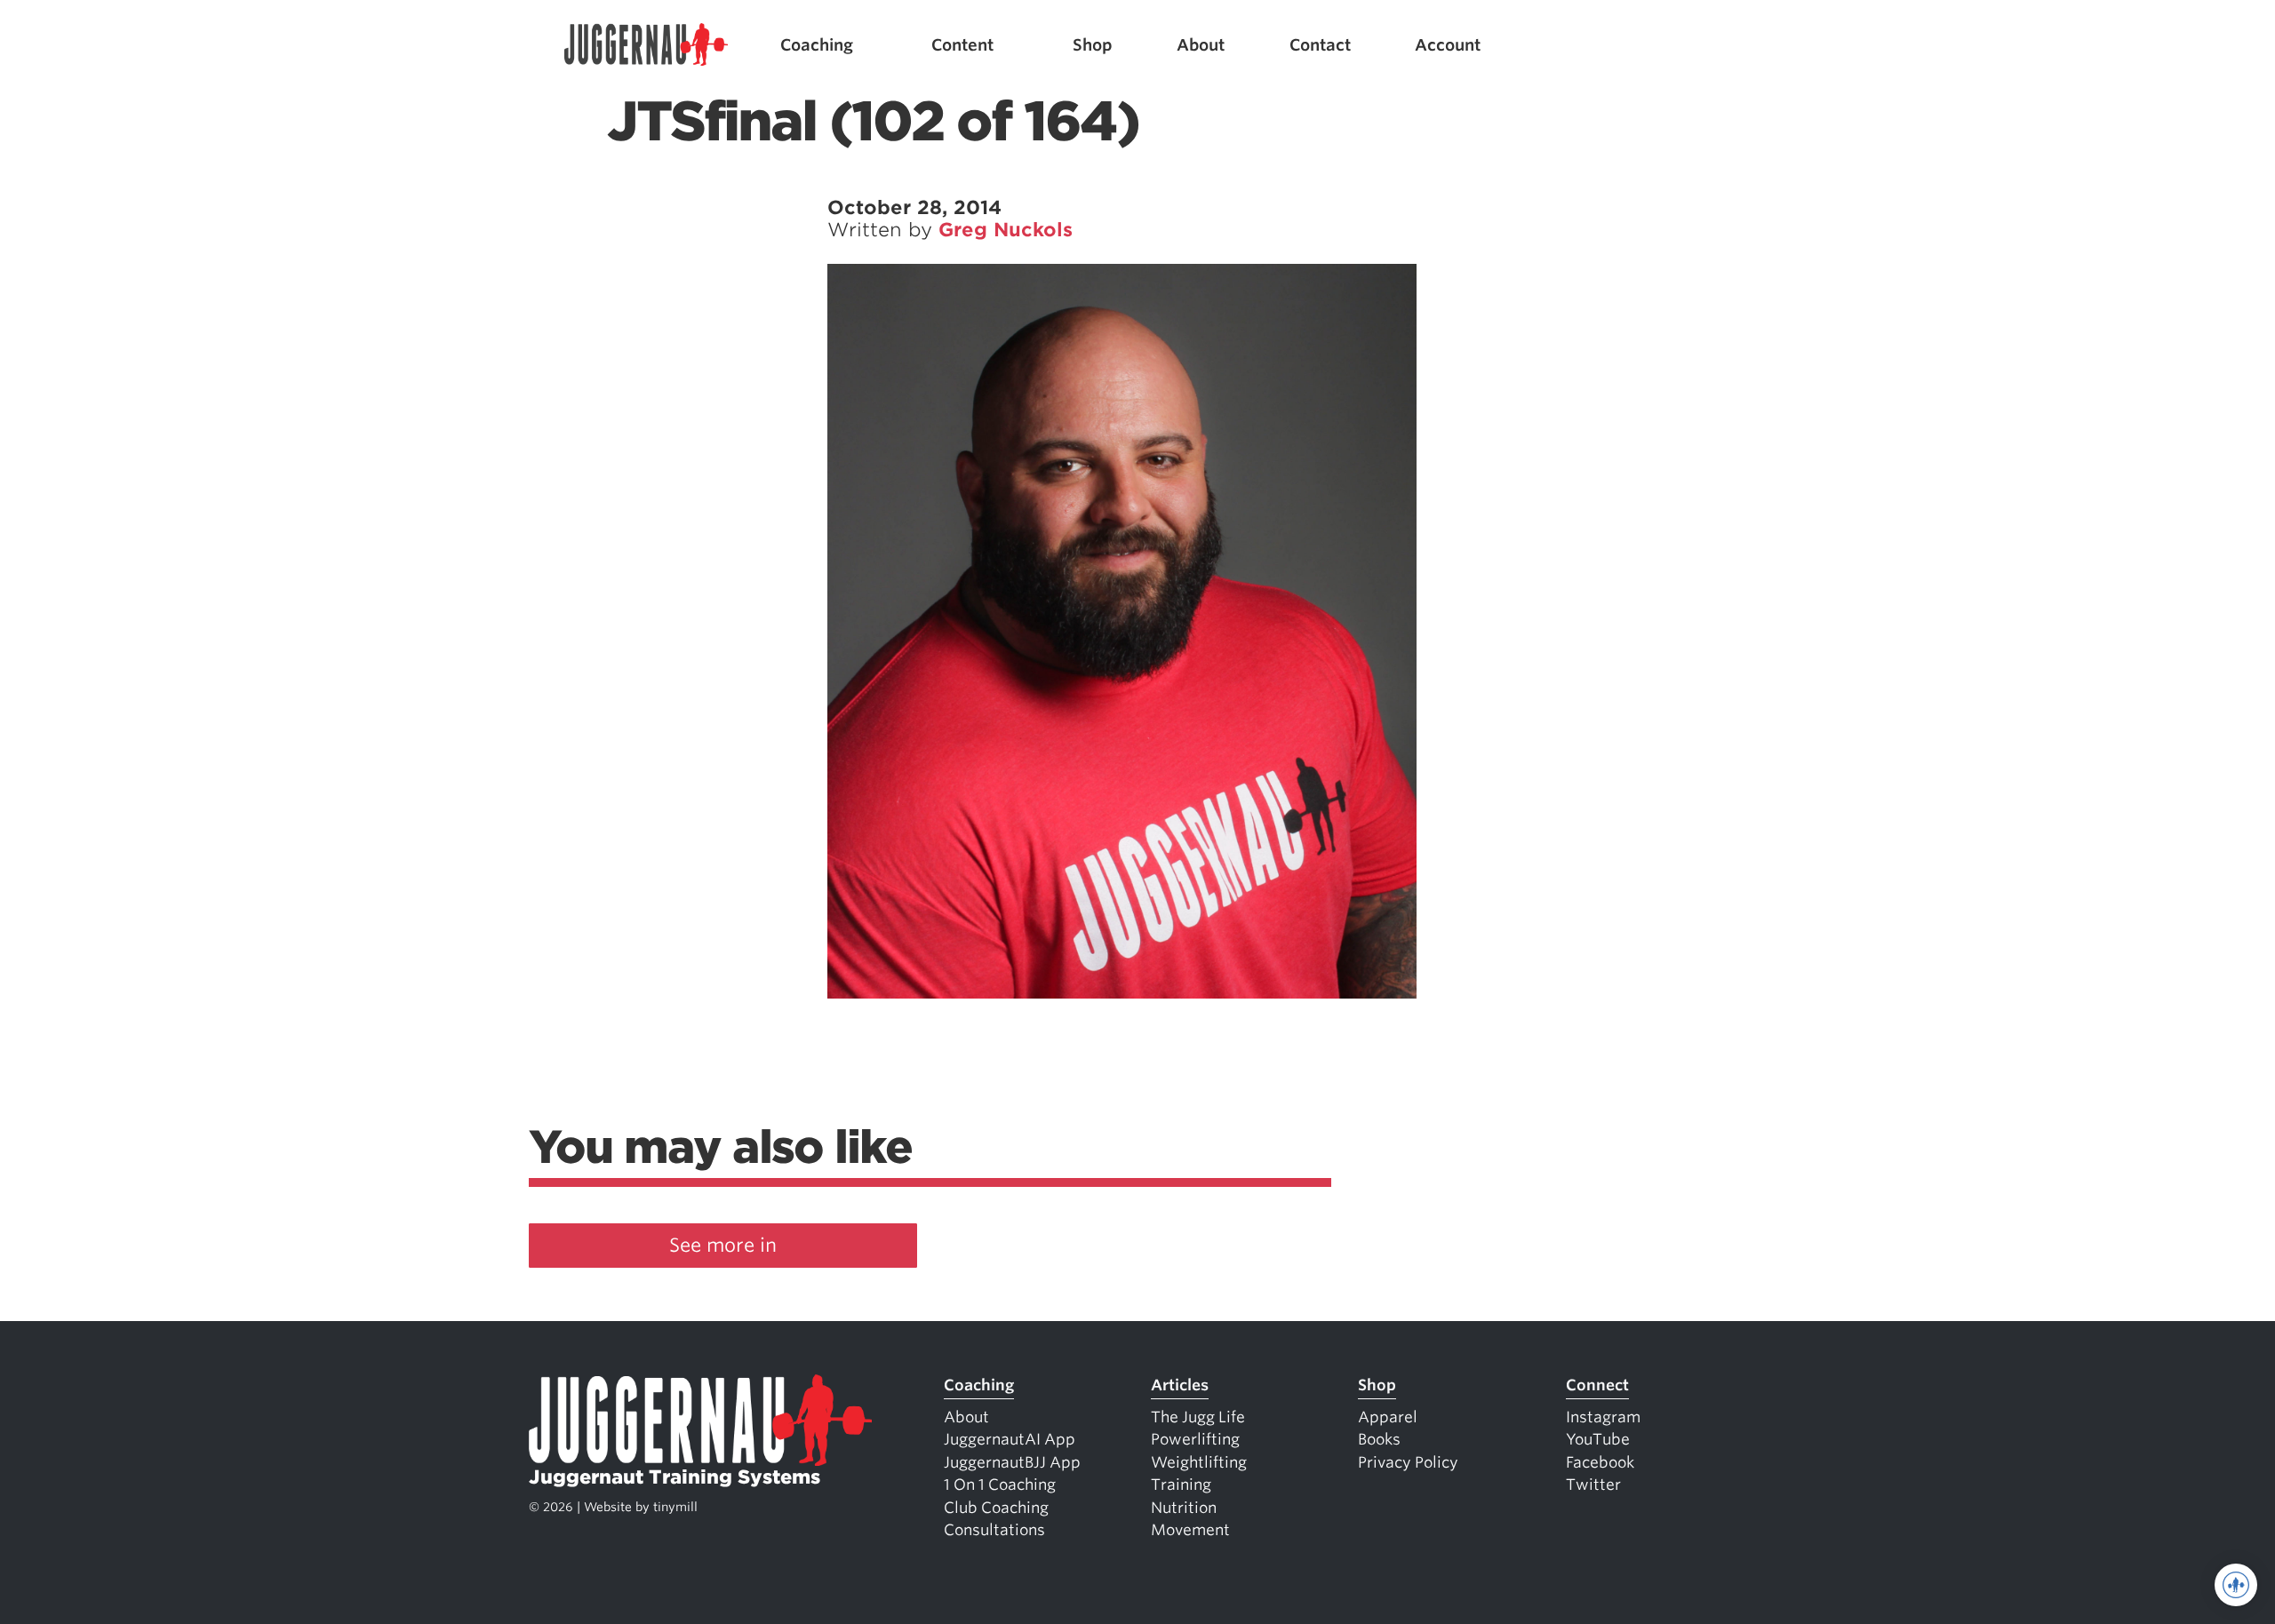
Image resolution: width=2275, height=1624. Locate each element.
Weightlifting (1199, 1462)
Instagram (1603, 1417)
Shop (1093, 45)
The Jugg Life (1198, 1417)
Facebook (1600, 1462)
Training (1181, 1485)
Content (962, 45)
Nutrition (1184, 1508)
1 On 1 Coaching (1000, 1485)
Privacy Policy (1408, 1462)
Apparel (1388, 1417)
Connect (1597, 1385)
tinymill (675, 1507)
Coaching (817, 45)
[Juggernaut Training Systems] (646, 45)
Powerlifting (1195, 1439)
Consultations (994, 1530)
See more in (723, 1245)
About (1201, 45)
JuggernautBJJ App (1012, 1462)
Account (1448, 45)
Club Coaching (996, 1508)
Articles (1180, 1385)
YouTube (1598, 1439)
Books (1379, 1439)
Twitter (1593, 1485)
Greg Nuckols (1006, 230)
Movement (1190, 1530)
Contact (1320, 45)
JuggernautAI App (1010, 1439)
